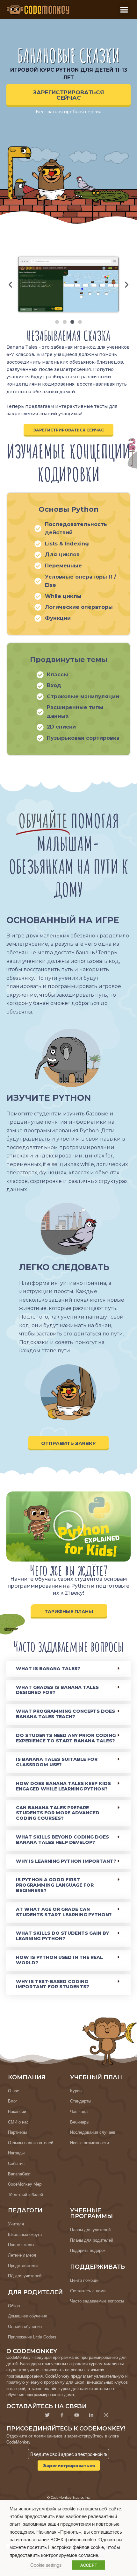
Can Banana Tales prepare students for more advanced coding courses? (58, 1813)
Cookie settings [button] (46, 2565)
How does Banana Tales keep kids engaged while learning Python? (63, 1786)
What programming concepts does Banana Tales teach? (65, 1714)
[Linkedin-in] (91, 2415)
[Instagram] (106, 2415)
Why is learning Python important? (66, 1861)
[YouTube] (76, 2415)
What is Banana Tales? (48, 1669)
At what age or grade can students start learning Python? (64, 1912)
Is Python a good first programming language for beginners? (55, 1885)
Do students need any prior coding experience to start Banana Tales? (66, 1738)
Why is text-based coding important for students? (53, 1984)
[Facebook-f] (62, 2415)
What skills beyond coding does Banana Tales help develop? (62, 1840)
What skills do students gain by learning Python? (62, 1936)
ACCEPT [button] (89, 2565)
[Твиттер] (47, 2415)
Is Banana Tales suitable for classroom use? (57, 1762)
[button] (124, 10)
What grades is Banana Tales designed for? (57, 1690)
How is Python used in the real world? (59, 1960)
